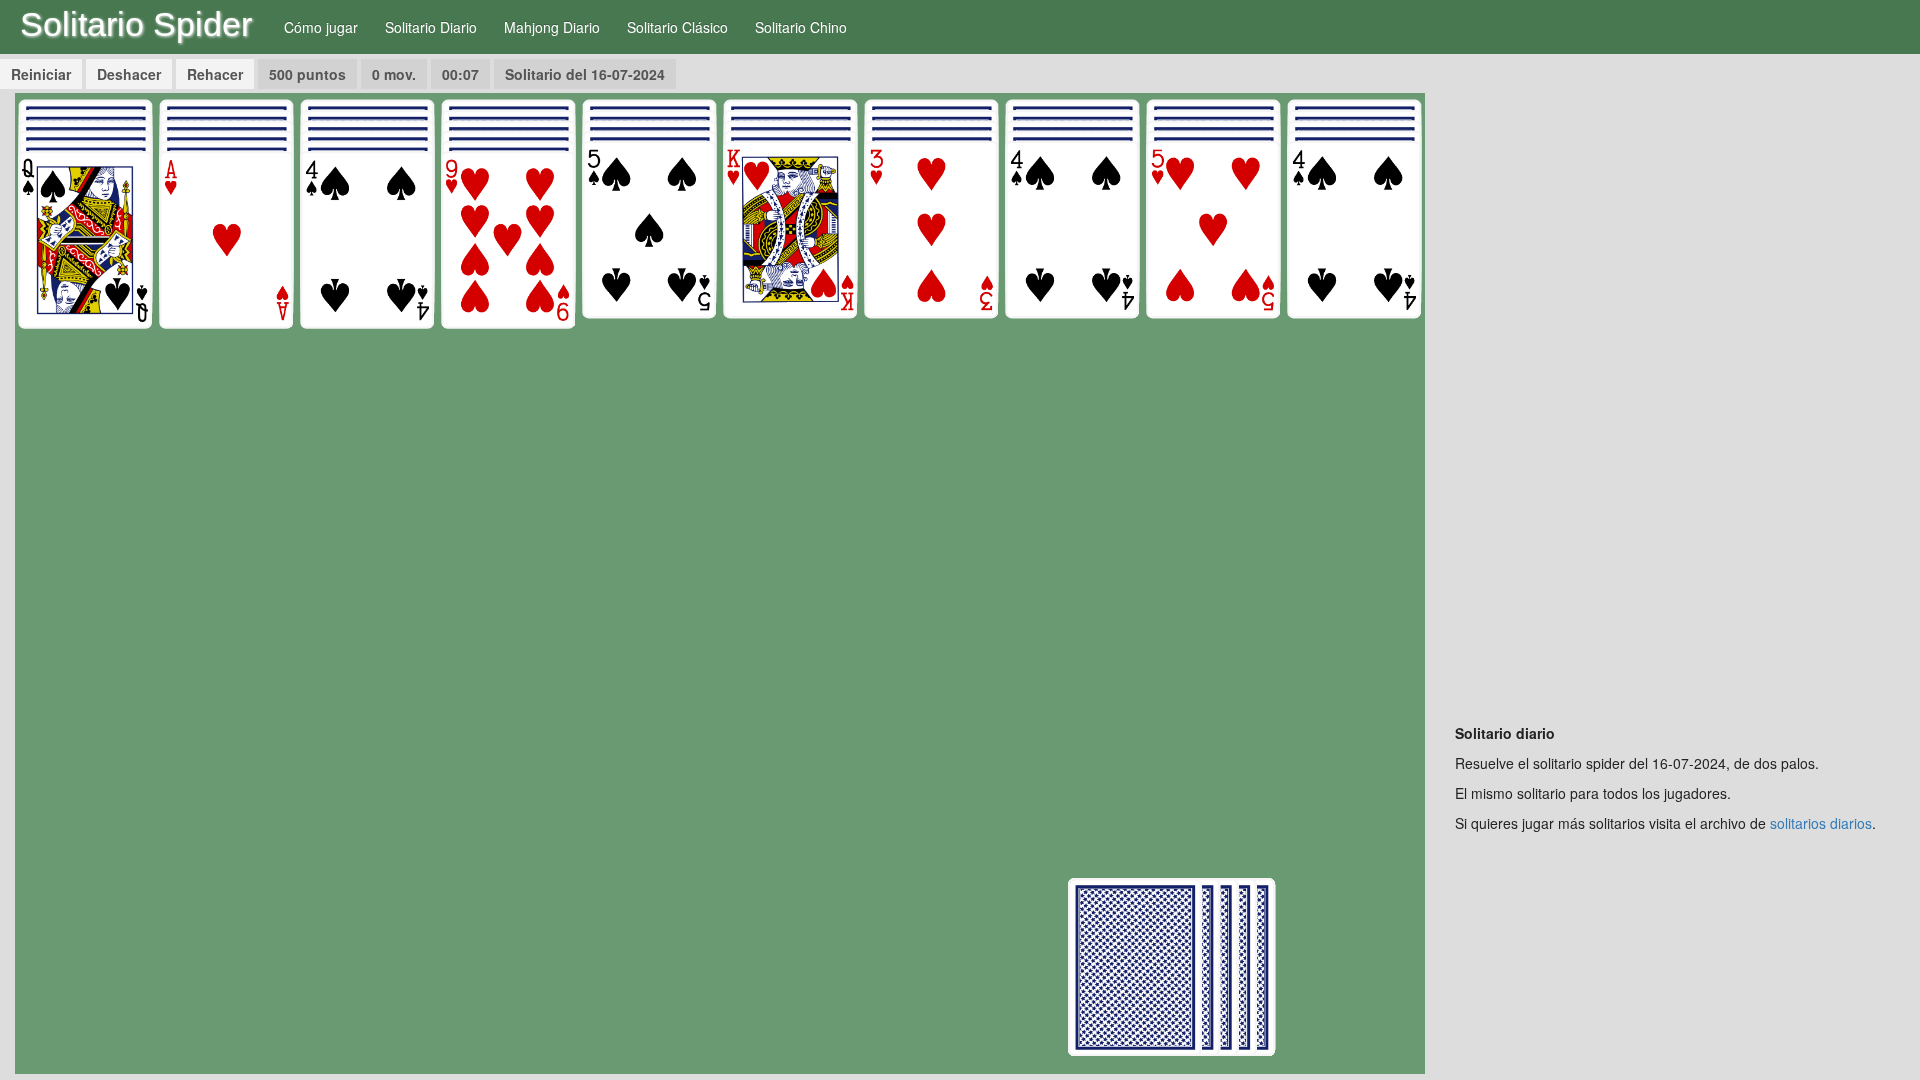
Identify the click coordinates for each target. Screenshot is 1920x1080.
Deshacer (129, 74)
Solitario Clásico (677, 27)
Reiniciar (41, 74)
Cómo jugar (321, 27)
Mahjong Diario (552, 27)
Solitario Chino (801, 27)
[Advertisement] (1680, 393)
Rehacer (215, 74)
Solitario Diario (431, 27)
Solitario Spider (136, 24)
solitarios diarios (1821, 823)
